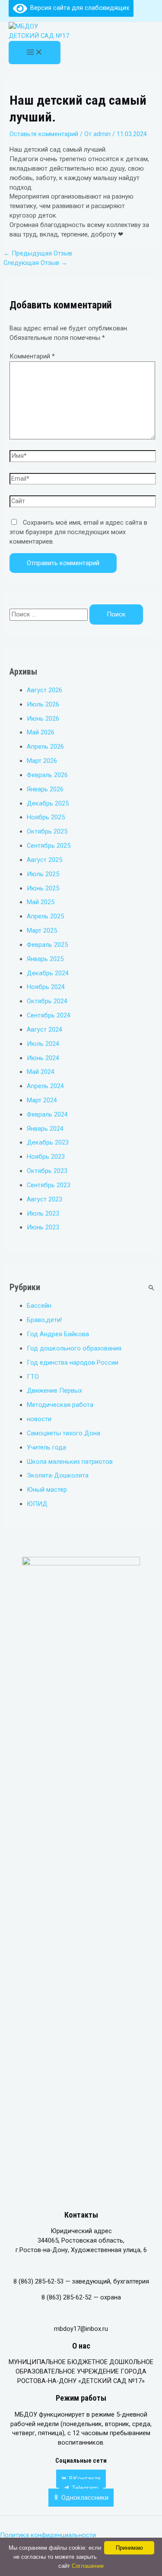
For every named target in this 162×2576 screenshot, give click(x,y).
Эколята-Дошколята (58, 1475)
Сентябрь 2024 (49, 1015)
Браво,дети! (44, 1320)
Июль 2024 (43, 1044)
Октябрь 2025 (47, 831)
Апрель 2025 (45, 916)
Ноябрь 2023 (46, 1157)
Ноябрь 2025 (46, 817)
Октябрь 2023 (47, 1171)
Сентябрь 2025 (49, 846)
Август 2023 (44, 1199)
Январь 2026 (45, 789)
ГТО (33, 1377)
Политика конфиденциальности (49, 2535)
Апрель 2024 (45, 1086)
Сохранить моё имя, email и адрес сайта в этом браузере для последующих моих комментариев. (78, 532)
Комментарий (32, 356)
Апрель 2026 (45, 747)
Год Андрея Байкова (58, 1334)
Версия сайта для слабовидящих (78, 8)
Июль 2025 (43, 874)
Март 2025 (42, 930)
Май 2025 (41, 902)
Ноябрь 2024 (46, 987)
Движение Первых (54, 1391)
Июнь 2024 (43, 1058)
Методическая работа (60, 1405)
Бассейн (39, 1306)
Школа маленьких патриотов (70, 1462)
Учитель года (46, 1447)
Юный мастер (47, 1490)
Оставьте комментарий (44, 134)
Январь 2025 (45, 959)
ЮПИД (37, 1504)
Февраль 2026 (47, 775)
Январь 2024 (45, 1129)
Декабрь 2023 (48, 1142)
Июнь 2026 (43, 719)
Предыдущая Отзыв (38, 253)
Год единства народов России (73, 1363)
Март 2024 (42, 1100)
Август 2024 (44, 1030)
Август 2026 (44, 690)
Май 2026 (41, 732)
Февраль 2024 (47, 1114)
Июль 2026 (43, 704)
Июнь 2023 (43, 1227)
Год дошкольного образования (74, 1348)
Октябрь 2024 (47, 1001)
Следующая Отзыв (35, 263)
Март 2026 (42, 761)
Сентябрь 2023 (49, 1185)
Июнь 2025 (43, 888)
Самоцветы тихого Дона (64, 1433)
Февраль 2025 (47, 945)
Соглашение (88, 2566)
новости (39, 1419)
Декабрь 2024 (48, 973)
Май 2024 (41, 1072)
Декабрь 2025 (48, 803)
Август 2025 (44, 860)
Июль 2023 (43, 1213)
